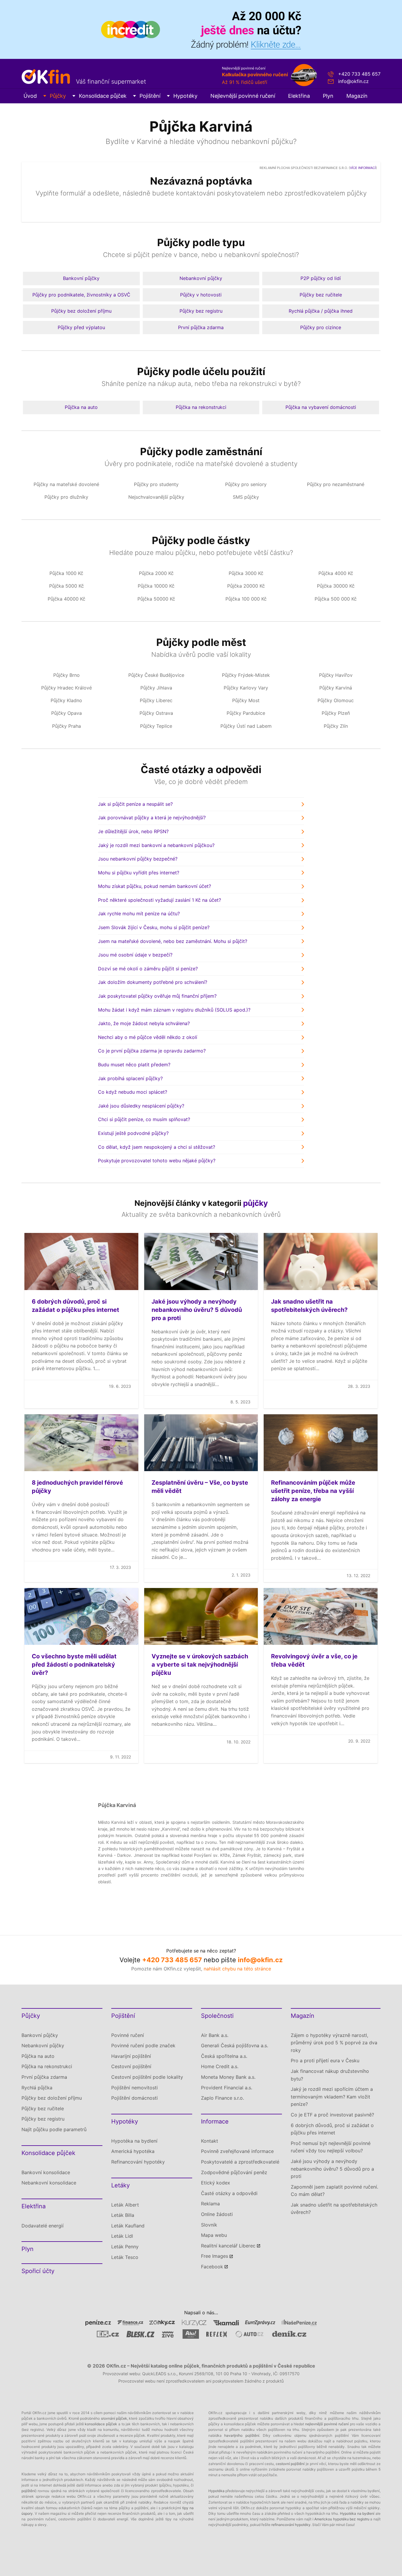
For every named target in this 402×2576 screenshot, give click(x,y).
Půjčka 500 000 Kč (336, 599)
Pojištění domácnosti (134, 2098)
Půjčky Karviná (336, 688)
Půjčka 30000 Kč (336, 586)
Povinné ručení (128, 2035)
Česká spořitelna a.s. (224, 2056)
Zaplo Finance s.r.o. (222, 2098)
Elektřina (299, 96)
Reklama (210, 2204)
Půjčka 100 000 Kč (246, 599)
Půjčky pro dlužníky (66, 497)
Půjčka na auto (81, 407)
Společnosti (217, 2016)
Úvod (30, 96)
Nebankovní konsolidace (49, 2183)
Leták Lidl (122, 2236)
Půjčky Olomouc (336, 700)
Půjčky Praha (67, 726)
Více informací (363, 168)
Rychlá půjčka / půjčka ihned (321, 311)
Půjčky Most (246, 700)
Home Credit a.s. (220, 2066)
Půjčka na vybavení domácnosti (321, 407)
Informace (215, 2121)
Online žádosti (217, 2214)
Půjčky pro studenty (156, 484)
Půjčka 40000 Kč (67, 599)
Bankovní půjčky (81, 278)
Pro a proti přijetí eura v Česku (325, 2061)
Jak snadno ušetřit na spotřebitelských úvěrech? (334, 2209)
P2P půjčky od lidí (321, 278)
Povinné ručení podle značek (143, 2045)
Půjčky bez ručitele (321, 295)
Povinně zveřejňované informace (237, 2151)
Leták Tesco (125, 2257)
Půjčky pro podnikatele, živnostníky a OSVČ (81, 295)
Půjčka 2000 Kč (156, 573)
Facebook (212, 2267)
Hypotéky (185, 96)
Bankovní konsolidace (46, 2172)
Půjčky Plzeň (336, 713)
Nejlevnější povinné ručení (243, 96)
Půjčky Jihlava (156, 688)
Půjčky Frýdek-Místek (246, 675)
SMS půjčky (246, 497)
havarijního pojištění (242, 2435)
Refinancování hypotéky (138, 2162)
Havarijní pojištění (131, 2056)
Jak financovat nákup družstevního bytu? (330, 2075)
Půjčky (58, 96)
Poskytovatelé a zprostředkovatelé (240, 2162)
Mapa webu (214, 2235)
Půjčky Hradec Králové (67, 688)
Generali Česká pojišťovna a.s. (235, 2045)
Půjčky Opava (67, 713)
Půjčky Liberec (156, 700)
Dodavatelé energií (43, 2226)
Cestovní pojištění (131, 2066)
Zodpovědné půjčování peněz (234, 2172)
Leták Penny (125, 2247)
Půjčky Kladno (66, 700)
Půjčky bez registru (201, 311)
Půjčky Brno (67, 675)
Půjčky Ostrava (156, 713)
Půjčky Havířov (336, 675)
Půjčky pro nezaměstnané (336, 484)
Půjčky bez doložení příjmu (81, 311)
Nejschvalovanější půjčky (156, 497)
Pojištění (150, 96)
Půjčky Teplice (156, 726)
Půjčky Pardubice (246, 713)
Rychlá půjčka (37, 2088)
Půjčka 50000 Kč (156, 599)
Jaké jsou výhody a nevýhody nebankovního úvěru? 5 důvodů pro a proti (197, 1310)
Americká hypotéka (133, 2151)
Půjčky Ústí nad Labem (246, 726)
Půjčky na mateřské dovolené (66, 484)
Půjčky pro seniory (246, 484)
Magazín (357, 96)
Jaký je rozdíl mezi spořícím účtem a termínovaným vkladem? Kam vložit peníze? (332, 2097)
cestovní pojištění (290, 2464)
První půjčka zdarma (201, 327)
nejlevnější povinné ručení (327, 2424)
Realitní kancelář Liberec (228, 2246)
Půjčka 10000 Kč (156, 586)
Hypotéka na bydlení (134, 2141)
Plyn (328, 96)
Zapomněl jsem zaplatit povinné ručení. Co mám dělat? (334, 2191)
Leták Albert (125, 2205)
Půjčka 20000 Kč (246, 586)
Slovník (209, 2225)
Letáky (121, 2185)
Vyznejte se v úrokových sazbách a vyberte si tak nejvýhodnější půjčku (200, 1665)
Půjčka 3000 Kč (246, 573)
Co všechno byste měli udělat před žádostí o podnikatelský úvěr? (74, 1665)
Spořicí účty (38, 2271)
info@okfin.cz (353, 81)
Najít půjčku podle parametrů (54, 2129)
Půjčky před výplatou (81, 327)
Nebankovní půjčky (201, 278)
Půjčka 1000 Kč (66, 573)
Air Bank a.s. (215, 2035)
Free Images (215, 2256)
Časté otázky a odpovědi (229, 2193)
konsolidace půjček (101, 2424)
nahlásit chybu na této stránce (237, 1969)
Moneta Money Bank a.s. (228, 2077)
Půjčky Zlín (336, 726)
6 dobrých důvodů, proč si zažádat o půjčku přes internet (332, 2129)
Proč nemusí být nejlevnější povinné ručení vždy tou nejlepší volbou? (331, 2147)
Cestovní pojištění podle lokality (147, 2077)
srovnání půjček (114, 2418)
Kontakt (210, 2141)
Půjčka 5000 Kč (67, 586)
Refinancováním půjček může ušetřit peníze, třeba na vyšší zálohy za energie (313, 1491)
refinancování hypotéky (291, 2525)
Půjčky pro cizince (321, 327)
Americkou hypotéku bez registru (342, 2519)
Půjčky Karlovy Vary (246, 688)
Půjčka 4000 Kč (336, 573)
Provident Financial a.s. (227, 2088)
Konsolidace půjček (103, 96)
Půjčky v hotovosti (201, 295)
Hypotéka (216, 2491)
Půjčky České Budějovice (156, 675)
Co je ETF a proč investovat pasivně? (332, 2115)
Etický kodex (216, 2183)
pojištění (28, 2491)
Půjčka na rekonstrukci (201, 407)
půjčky (255, 1203)
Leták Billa (123, 2215)
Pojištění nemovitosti (134, 2088)
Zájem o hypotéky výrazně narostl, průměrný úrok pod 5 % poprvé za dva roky (334, 2043)
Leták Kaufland (128, 2226)
